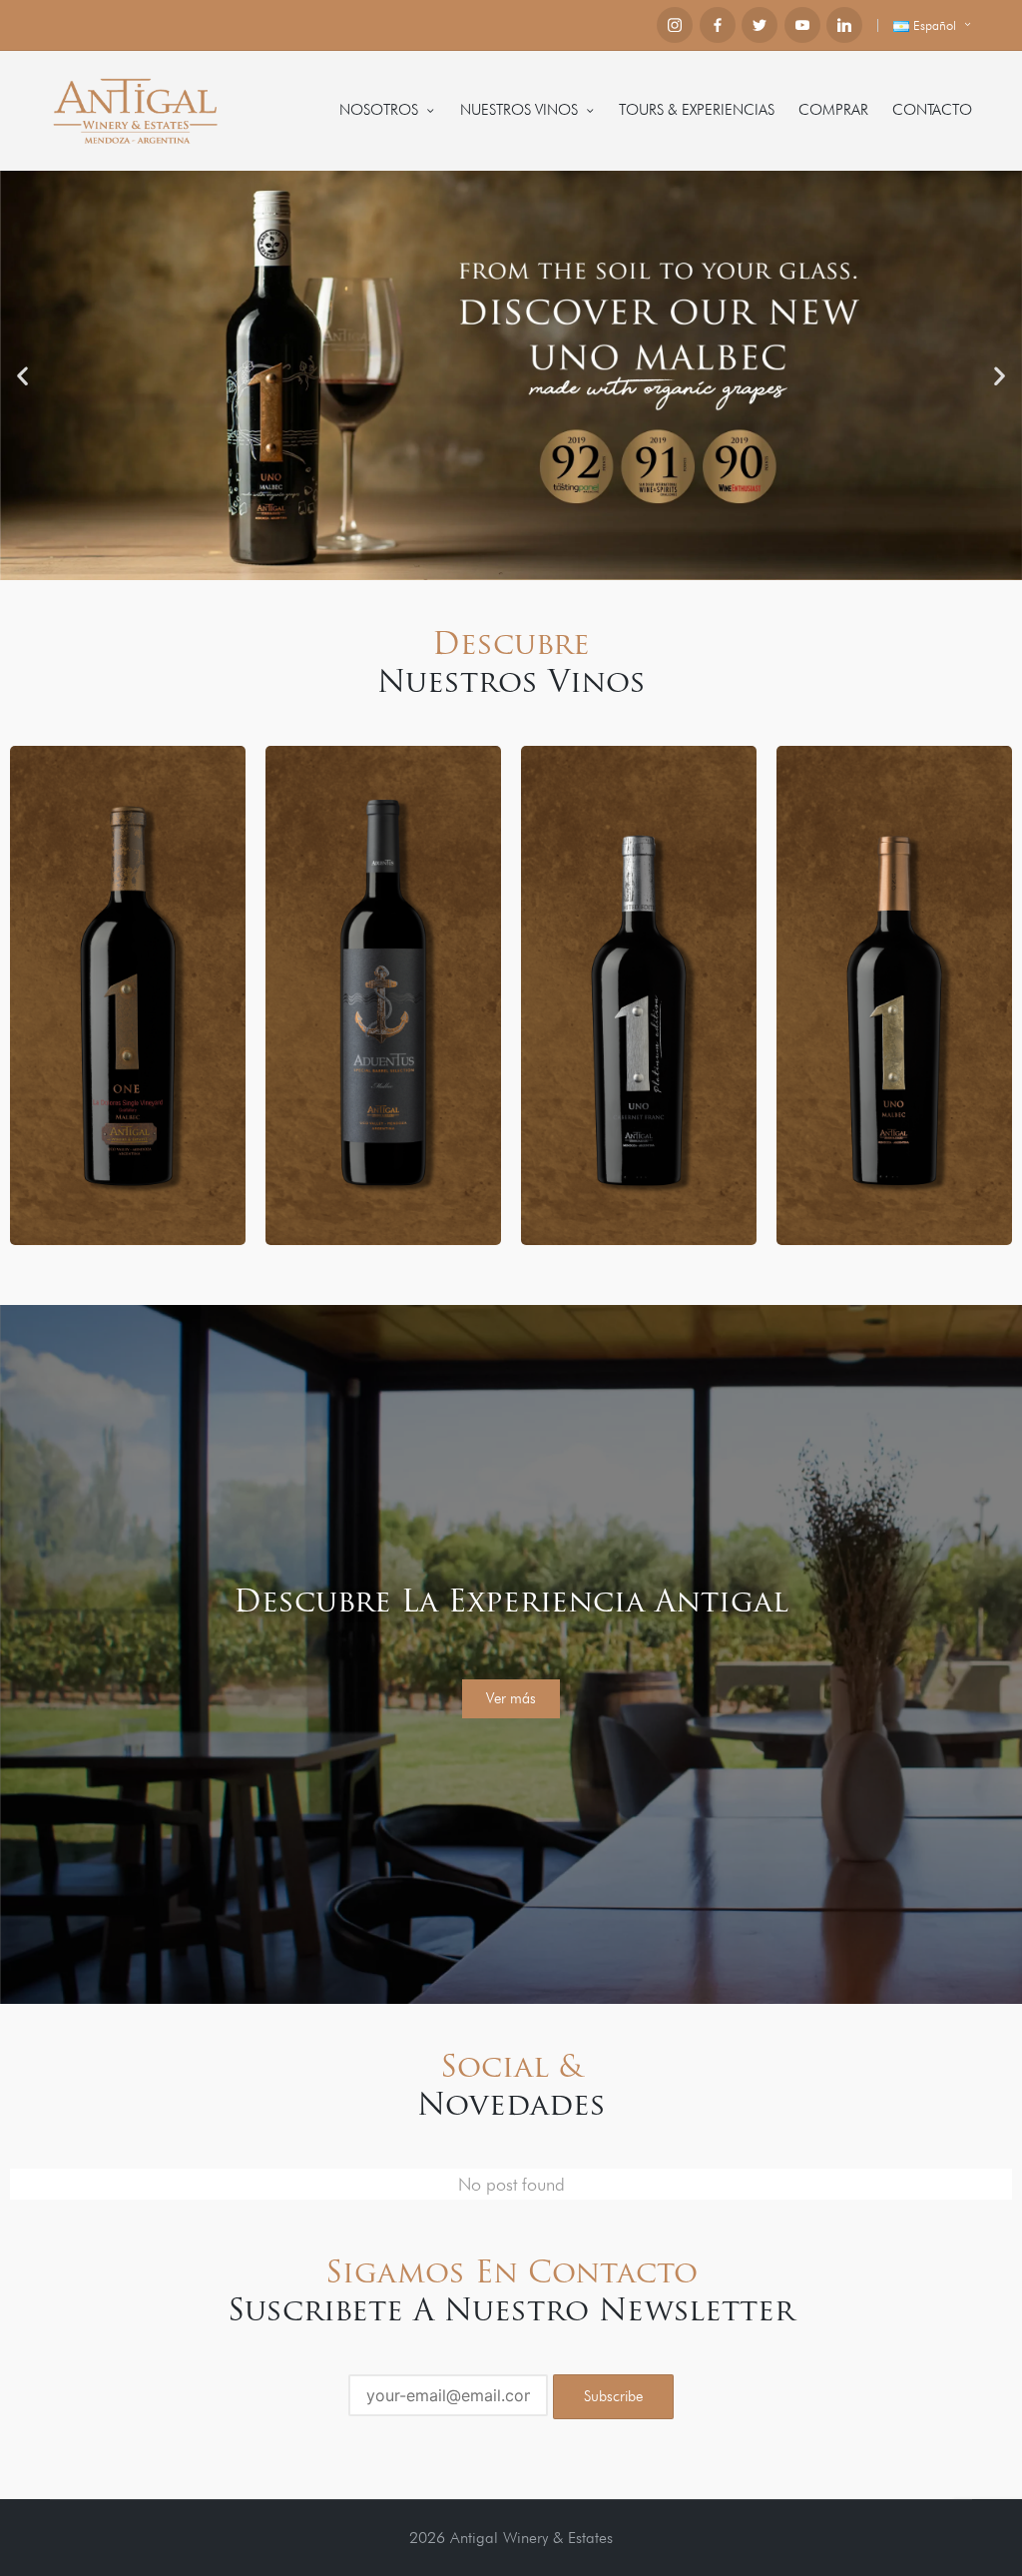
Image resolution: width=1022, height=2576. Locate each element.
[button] (22, 375)
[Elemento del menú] (675, 25)
